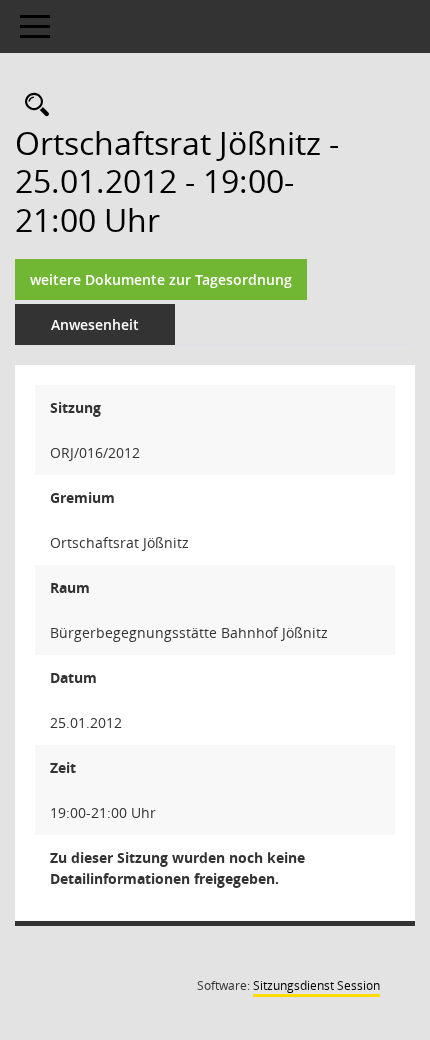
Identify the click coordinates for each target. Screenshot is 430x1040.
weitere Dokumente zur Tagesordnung (161, 279)
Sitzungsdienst (316, 985)
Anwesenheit (95, 324)
